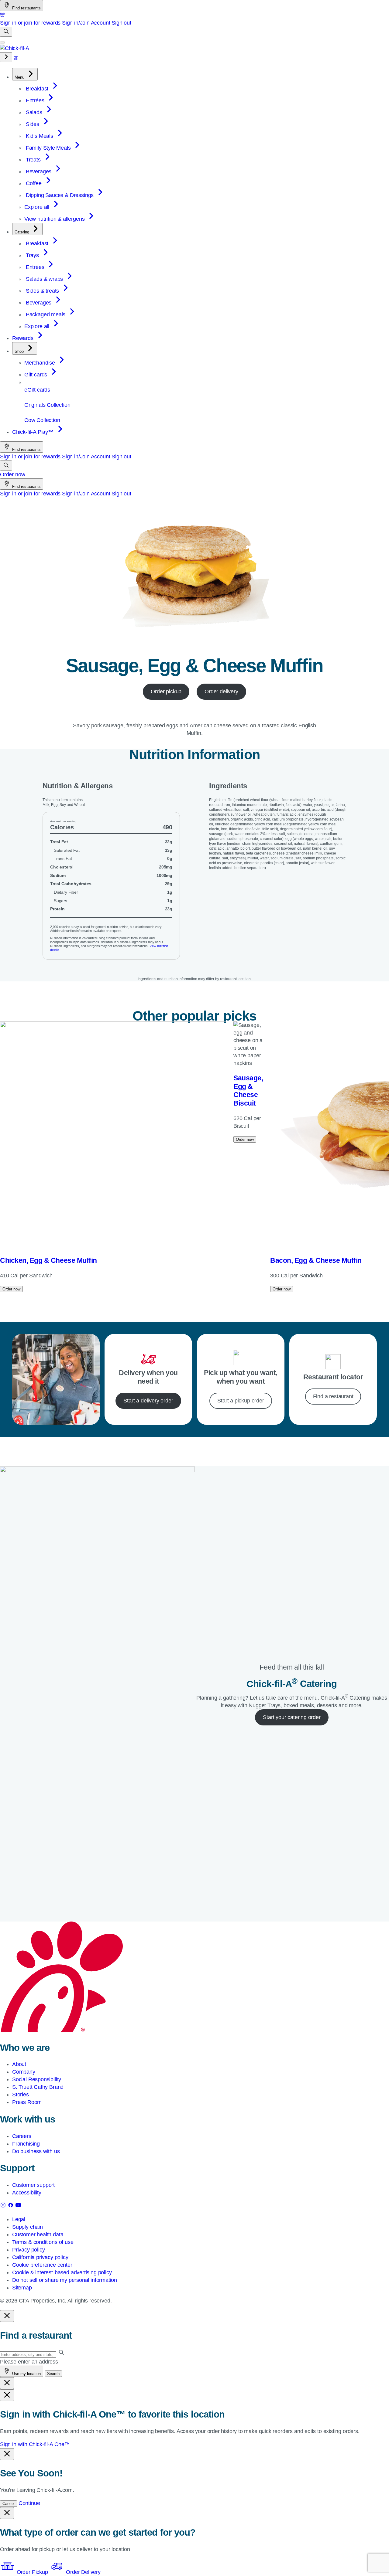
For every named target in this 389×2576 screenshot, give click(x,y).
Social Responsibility (37, 2079)
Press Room (27, 2102)
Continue (29, 2503)
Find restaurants (26, 8)
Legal (19, 2219)
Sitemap (22, 2288)
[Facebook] (11, 2206)
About (19, 2064)
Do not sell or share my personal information (65, 2280)
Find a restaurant (333, 1396)
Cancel (9, 2504)
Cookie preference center (42, 2265)
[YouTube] (18, 2206)
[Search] (6, 32)
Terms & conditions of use (43, 2242)
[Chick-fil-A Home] (15, 48)
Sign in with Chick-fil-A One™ (35, 2444)
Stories (21, 2095)
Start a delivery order (148, 1401)
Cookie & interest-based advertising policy (62, 2272)
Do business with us (36, 2151)
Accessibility (27, 2193)
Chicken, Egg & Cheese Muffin (48, 1260)
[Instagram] (4, 2206)
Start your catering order (292, 1717)
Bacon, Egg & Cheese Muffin (316, 1260)
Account (101, 23)
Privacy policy (28, 2250)
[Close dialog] (7, 2316)
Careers (22, 2136)
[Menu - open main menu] (2, 42)
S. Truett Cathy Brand (38, 2087)
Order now (12, 474)
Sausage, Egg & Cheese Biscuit (248, 1091)
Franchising (26, 2144)
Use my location (26, 2374)
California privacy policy (40, 2257)
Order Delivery (82, 2572)
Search (53, 2374)
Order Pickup (32, 2572)
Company (24, 2072)
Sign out (121, 23)
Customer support (33, 2185)
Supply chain (28, 2227)
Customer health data (38, 2234)
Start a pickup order (241, 1401)
